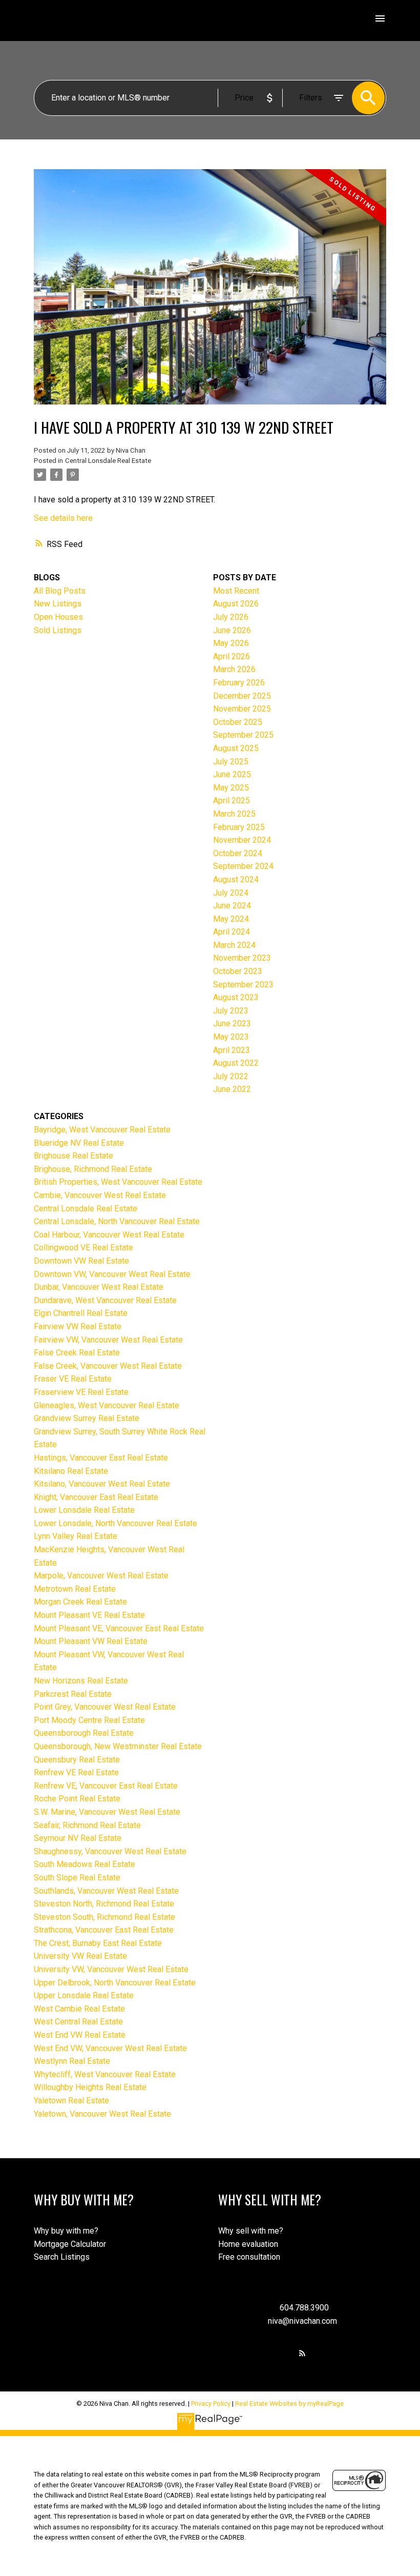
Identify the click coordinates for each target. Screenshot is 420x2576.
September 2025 (243, 735)
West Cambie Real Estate (79, 2009)
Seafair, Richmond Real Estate (87, 1825)
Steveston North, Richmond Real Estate (104, 1904)
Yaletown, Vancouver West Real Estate (102, 2114)
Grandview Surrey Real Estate (87, 1418)
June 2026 (232, 630)
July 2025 (231, 762)
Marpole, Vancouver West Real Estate (101, 1576)
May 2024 (231, 919)
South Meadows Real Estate (85, 1864)
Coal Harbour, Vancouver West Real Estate (109, 1235)
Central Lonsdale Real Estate (108, 461)
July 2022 (231, 1076)
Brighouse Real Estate (73, 1156)
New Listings (58, 604)
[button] (302, 2353)
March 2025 (234, 814)
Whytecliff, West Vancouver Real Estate (105, 2074)
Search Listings (62, 2257)
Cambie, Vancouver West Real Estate (100, 1195)
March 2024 (234, 945)
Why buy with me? (66, 2231)
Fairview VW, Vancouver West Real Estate (108, 1340)
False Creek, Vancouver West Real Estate (108, 1366)
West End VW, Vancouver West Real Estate (110, 2048)
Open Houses (58, 617)
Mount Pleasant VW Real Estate (91, 1641)
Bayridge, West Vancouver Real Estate (102, 1130)
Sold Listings (58, 630)
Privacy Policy (211, 2403)
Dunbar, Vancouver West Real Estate (99, 1287)
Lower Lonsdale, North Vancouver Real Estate (115, 1523)
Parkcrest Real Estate (73, 1694)
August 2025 (236, 748)
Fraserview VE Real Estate (81, 1392)
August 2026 (236, 604)
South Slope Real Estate (77, 1878)
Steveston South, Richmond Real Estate (104, 1917)
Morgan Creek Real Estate (80, 1602)
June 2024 (232, 906)
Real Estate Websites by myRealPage (289, 2403)
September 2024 (243, 866)
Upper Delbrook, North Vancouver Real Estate (115, 1983)
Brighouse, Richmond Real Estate (93, 1169)
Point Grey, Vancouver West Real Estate (105, 1707)
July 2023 (231, 1011)
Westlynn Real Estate (72, 2061)
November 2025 (242, 709)
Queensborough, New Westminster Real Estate (118, 1746)
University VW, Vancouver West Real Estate (111, 1969)
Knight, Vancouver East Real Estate (96, 1497)
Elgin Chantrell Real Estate (81, 1313)
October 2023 (238, 971)
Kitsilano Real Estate (71, 1471)
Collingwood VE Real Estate (83, 1248)
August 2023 (236, 997)
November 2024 (242, 840)
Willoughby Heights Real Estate (90, 2087)
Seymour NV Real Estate (78, 1838)
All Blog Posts (60, 591)
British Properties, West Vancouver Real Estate (118, 1182)
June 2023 (232, 1023)
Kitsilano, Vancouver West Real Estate (102, 1484)
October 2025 (238, 722)
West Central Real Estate (78, 2022)
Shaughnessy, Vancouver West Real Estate (110, 1851)
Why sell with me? (251, 2231)
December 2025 (242, 696)
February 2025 (239, 827)
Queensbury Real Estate (77, 1760)
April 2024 (232, 932)
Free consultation (249, 2257)
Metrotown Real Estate (75, 1589)
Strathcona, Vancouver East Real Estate (104, 1930)
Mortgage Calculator (70, 2244)
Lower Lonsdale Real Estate (84, 1510)
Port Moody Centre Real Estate (89, 1720)
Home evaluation (248, 2244)
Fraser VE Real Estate (73, 1379)
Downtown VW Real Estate (81, 1261)
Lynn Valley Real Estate (76, 1536)
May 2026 (231, 643)
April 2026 (232, 656)
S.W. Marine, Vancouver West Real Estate (107, 1812)
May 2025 (231, 788)
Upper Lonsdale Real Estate (84, 1995)
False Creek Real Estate (77, 1353)
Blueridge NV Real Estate (79, 1143)
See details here (63, 518)
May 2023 (231, 1037)
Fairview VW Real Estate (78, 1326)
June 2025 (232, 774)
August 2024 (236, 879)
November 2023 (242, 958)
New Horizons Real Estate (81, 1681)
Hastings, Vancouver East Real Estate (101, 1458)
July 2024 (231, 893)
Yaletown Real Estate (71, 2101)
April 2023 (232, 1050)
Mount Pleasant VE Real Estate (89, 1615)
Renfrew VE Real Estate (76, 1772)
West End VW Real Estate (80, 2035)
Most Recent (236, 591)
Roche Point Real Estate (77, 1799)
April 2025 (232, 800)
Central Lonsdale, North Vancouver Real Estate (117, 1221)
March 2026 (234, 669)
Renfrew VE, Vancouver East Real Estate (106, 1786)
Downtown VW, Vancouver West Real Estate (112, 1274)
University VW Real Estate (80, 1956)
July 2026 (231, 617)
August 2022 (236, 1063)
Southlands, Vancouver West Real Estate (106, 1891)
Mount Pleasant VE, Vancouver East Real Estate (119, 1628)
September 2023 (243, 985)
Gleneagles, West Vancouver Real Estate (107, 1405)
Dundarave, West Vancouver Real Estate (105, 1300)
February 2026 (239, 683)
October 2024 (238, 853)
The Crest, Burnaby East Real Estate (98, 1943)
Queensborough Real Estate (84, 1733)
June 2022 (232, 1089)
